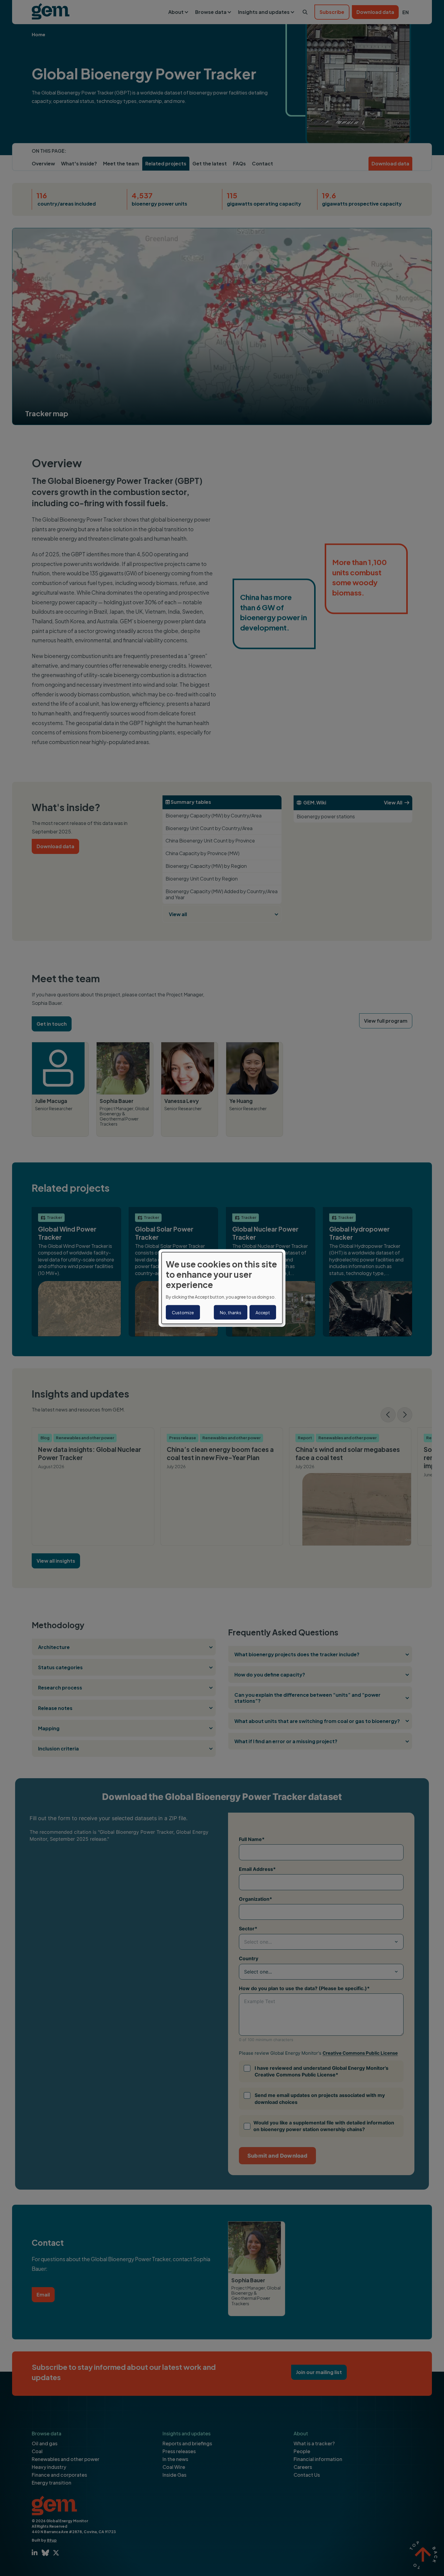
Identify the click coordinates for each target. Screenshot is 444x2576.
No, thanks (231, 1312)
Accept (263, 1312)
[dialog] (222, 1288)
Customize (183, 1312)
